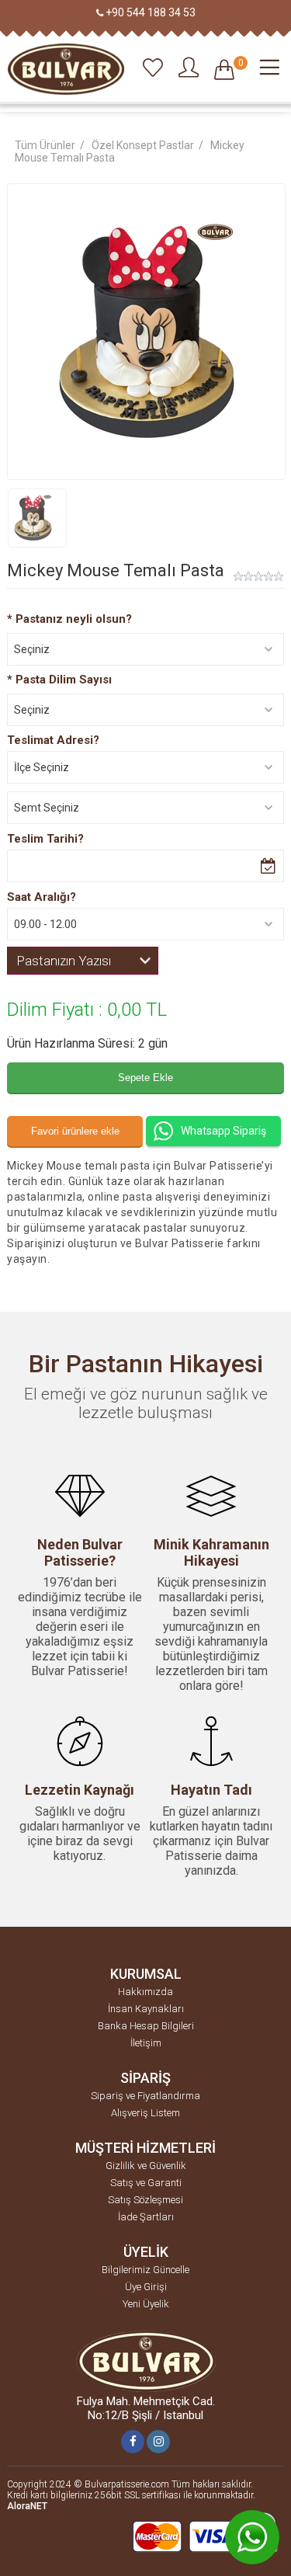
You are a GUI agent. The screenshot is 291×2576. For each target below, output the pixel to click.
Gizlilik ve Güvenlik (146, 2166)
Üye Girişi (146, 2287)
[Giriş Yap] (189, 68)
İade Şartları (146, 2217)
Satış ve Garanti (146, 2183)
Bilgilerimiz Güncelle (145, 2270)
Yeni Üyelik (146, 2304)
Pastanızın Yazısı (64, 961)
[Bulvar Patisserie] (66, 70)
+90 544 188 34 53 (151, 12)
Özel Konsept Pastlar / (149, 145)
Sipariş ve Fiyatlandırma (145, 2096)
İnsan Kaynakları (146, 2009)
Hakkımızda (145, 1992)
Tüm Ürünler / (51, 145)
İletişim (146, 2043)
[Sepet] (224, 73)
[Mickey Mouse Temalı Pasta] (37, 518)
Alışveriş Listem (145, 2113)
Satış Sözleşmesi (145, 2200)
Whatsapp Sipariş (223, 1131)
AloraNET (27, 2506)
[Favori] (153, 68)
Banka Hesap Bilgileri (146, 2026)
